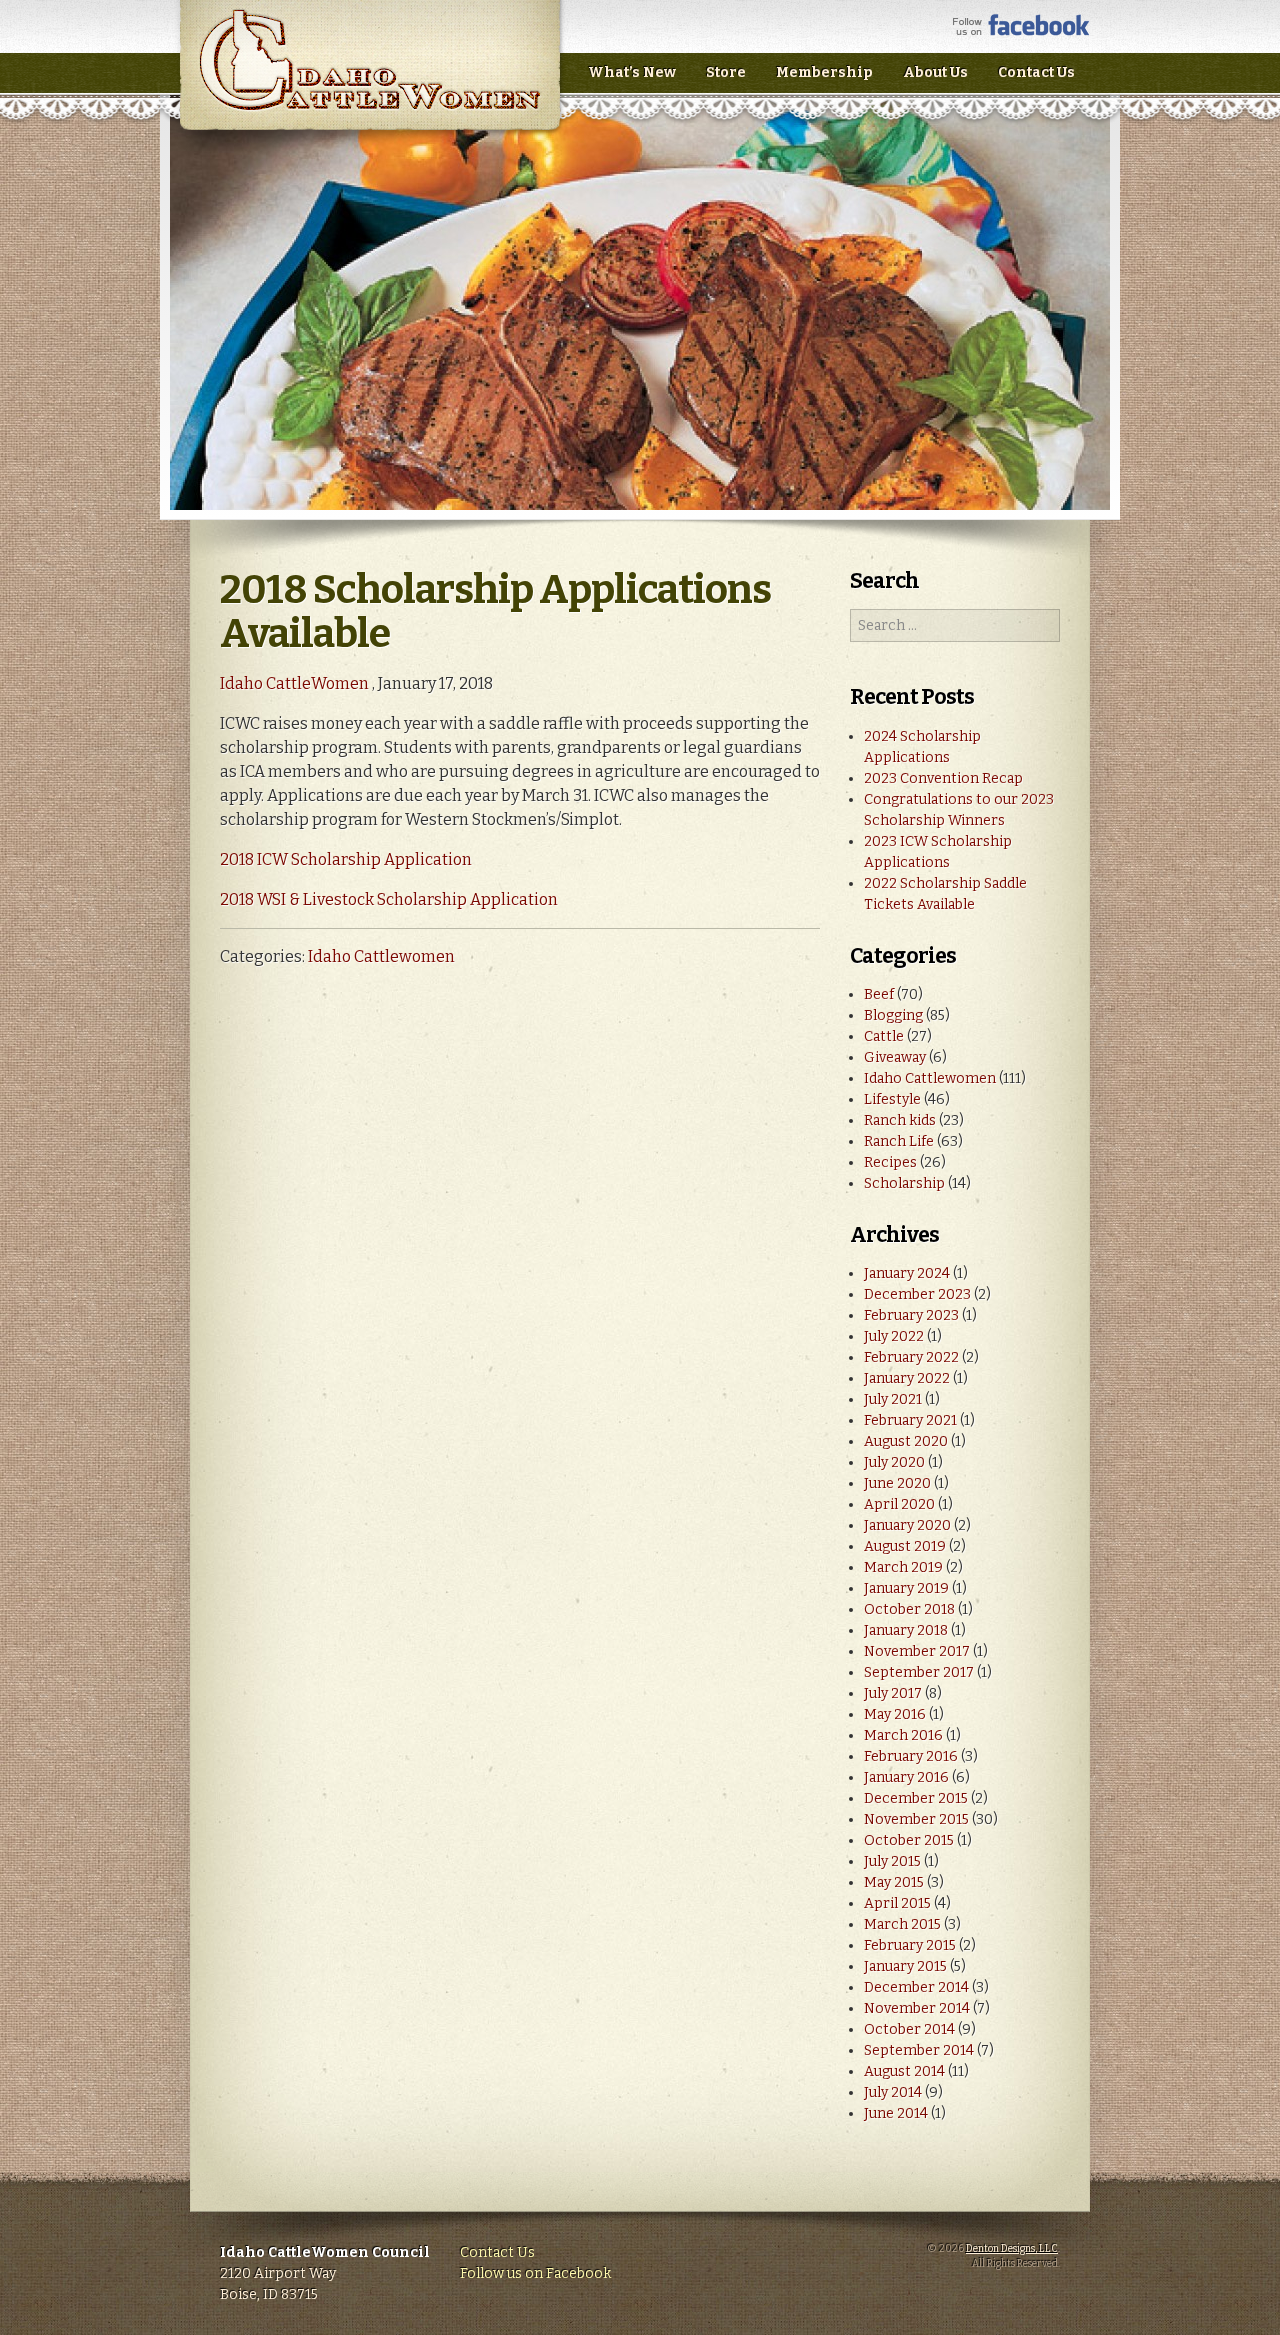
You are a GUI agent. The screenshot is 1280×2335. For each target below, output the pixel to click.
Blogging (893, 1015)
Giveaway (895, 1057)
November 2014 (917, 2008)
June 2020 (897, 1483)
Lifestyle (892, 1099)
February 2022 (911, 1357)
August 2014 (904, 2071)
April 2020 (899, 1504)
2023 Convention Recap (943, 778)
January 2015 (905, 1966)
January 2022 (907, 1378)
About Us (935, 72)
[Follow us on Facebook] (1021, 31)
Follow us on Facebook (535, 2273)
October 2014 (909, 2029)
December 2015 (916, 1798)
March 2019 (903, 1567)
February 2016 (911, 1756)
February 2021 (910, 1420)
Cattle (884, 1036)
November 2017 (917, 1651)
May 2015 (894, 1882)
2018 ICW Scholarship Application (346, 859)
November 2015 (916, 1819)
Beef (879, 994)
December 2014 (916, 1987)
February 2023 (911, 1315)
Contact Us (1036, 72)
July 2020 (894, 1462)
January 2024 (907, 1273)
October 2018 (909, 1609)
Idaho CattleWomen (369, 79)
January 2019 (906, 1588)
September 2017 (919, 1672)
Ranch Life (899, 1141)
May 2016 (895, 1714)
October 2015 (909, 1840)
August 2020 (906, 1441)
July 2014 (893, 2092)
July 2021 (893, 1399)
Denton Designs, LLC (1012, 2249)
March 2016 (903, 1735)
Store (726, 72)
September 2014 (919, 2050)
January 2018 (906, 1630)
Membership (824, 72)
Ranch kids (900, 1120)
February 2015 (910, 1945)
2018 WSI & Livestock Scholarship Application (389, 899)
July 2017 (893, 1693)
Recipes (890, 1162)
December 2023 (917, 1294)
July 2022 (894, 1336)
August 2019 (905, 1546)
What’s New (632, 72)
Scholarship (904, 1183)
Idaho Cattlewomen (381, 956)
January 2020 (907, 1525)
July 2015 (892, 1861)
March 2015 (902, 1924)
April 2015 (897, 1903)
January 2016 (906, 1777)
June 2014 (896, 2113)
